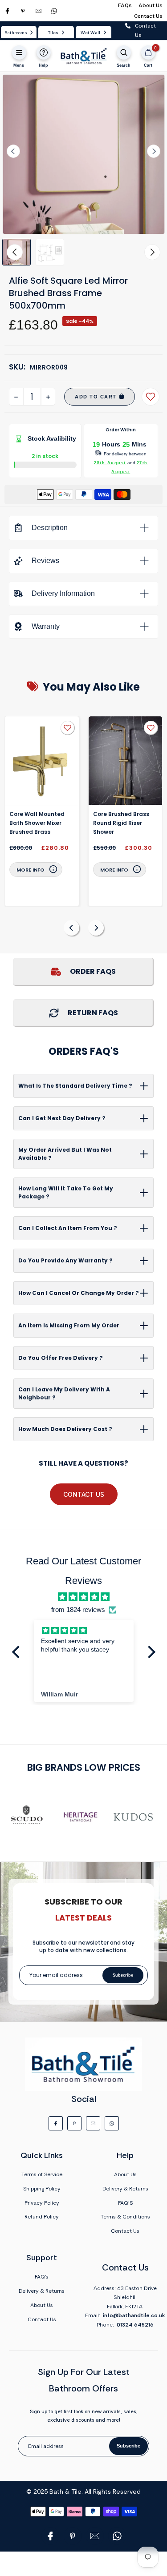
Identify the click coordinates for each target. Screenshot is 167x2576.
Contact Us (148, 16)
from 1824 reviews (78, 1609)
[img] (83, 1597)
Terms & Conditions (125, 2217)
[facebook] (7, 11)
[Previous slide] (71, 928)
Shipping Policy (42, 2189)
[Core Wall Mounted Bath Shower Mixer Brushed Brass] (42, 761)
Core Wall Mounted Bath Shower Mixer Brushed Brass (37, 823)
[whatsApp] (54, 11)
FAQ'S (125, 2203)
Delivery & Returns (125, 2189)
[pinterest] (23, 11)
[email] (39, 11)
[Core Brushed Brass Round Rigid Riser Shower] (126, 761)
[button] (50, 252)
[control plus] (48, 397)
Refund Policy (42, 2217)
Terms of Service (42, 2174)
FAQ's (42, 2277)
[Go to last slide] (13, 151)
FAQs (125, 5)
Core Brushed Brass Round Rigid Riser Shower (121, 823)
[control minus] (16, 397)
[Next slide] (154, 151)
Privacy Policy (42, 2203)
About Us (151, 5)
